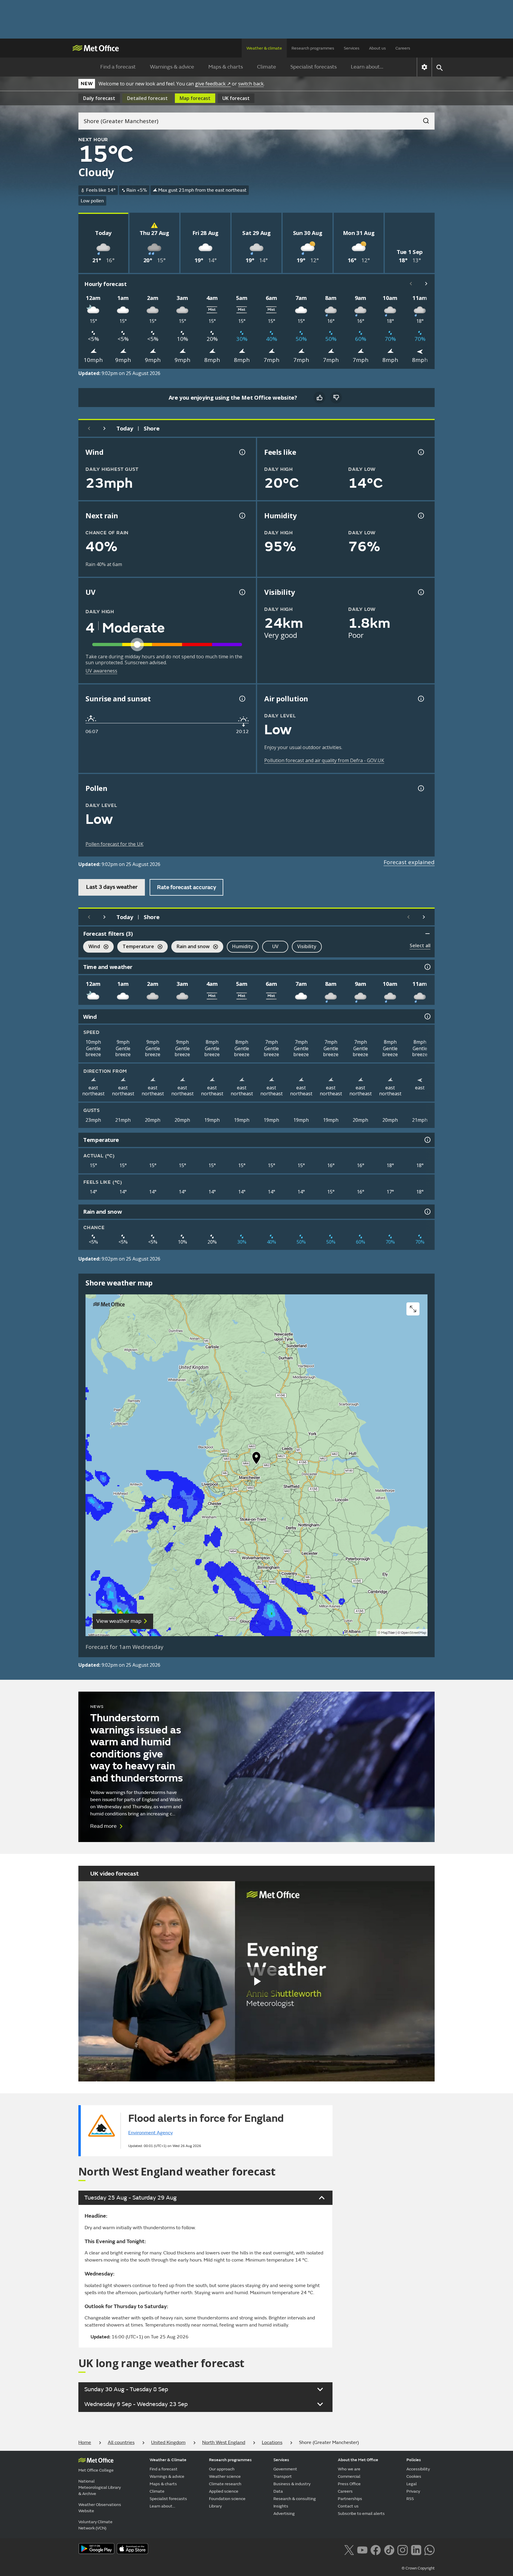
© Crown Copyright (418, 2568)
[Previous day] (89, 428)
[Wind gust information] (242, 452)
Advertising (284, 2514)
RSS (410, 2499)
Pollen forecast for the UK (114, 844)
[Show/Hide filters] (427, 934)
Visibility (307, 946)
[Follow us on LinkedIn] (416, 2549)
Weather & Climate (168, 2460)
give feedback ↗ (213, 84)
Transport (283, 2476)
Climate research (225, 2484)
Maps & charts (226, 67)
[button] (256, 1459)
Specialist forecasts (313, 67)
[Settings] (424, 67)
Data (278, 2491)
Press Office (349, 2484)
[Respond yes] (319, 398)
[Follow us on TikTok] (389, 2549)
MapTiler (388, 1633)
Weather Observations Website (100, 2508)
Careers (403, 48)
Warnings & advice (172, 67)
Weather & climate (264, 48)
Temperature (136, 947)
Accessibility (418, 2469)
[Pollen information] (420, 788)
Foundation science (227, 2499)
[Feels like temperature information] (420, 452)
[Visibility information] (420, 592)
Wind (92, 947)
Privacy (413, 2491)
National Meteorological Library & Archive (100, 2487)
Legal (412, 2484)
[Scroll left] (411, 284)
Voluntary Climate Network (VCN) (95, 2525)
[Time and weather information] (427, 967)
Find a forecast (118, 67)
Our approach (222, 2469)
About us (377, 48)
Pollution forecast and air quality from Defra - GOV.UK (324, 760)
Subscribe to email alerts (361, 2514)
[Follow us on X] (349, 2549)
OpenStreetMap (414, 1633)
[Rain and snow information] (427, 1212)
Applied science (224, 2491)
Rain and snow (190, 947)
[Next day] (104, 428)
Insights (281, 2506)
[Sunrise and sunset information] (242, 699)
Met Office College (96, 2470)
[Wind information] (427, 1016)
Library (215, 2506)
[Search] (423, 119)
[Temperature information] (427, 1140)
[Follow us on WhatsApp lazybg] (429, 2549)
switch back (251, 84)
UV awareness (101, 671)
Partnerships (350, 2499)
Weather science (225, 2476)
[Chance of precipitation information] (242, 516)
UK (236, 98)
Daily (99, 98)
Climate (267, 67)
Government (285, 2469)
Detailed (147, 98)
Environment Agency (151, 2133)
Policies (414, 2460)
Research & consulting (295, 2499)
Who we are (349, 2469)
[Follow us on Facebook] (376, 2549)
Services (352, 48)
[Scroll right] (426, 284)
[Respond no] (336, 398)
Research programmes (313, 48)
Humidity (243, 946)
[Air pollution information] (420, 699)
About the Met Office (358, 2460)
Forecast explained (409, 862)
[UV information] (242, 592)
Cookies (414, 2476)
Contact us (348, 2506)
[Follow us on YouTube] (362, 2549)
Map (195, 98)
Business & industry (292, 2484)
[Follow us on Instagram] (402, 2549)
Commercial (349, 2476)
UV (275, 946)
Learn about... (367, 67)
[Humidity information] (420, 516)
